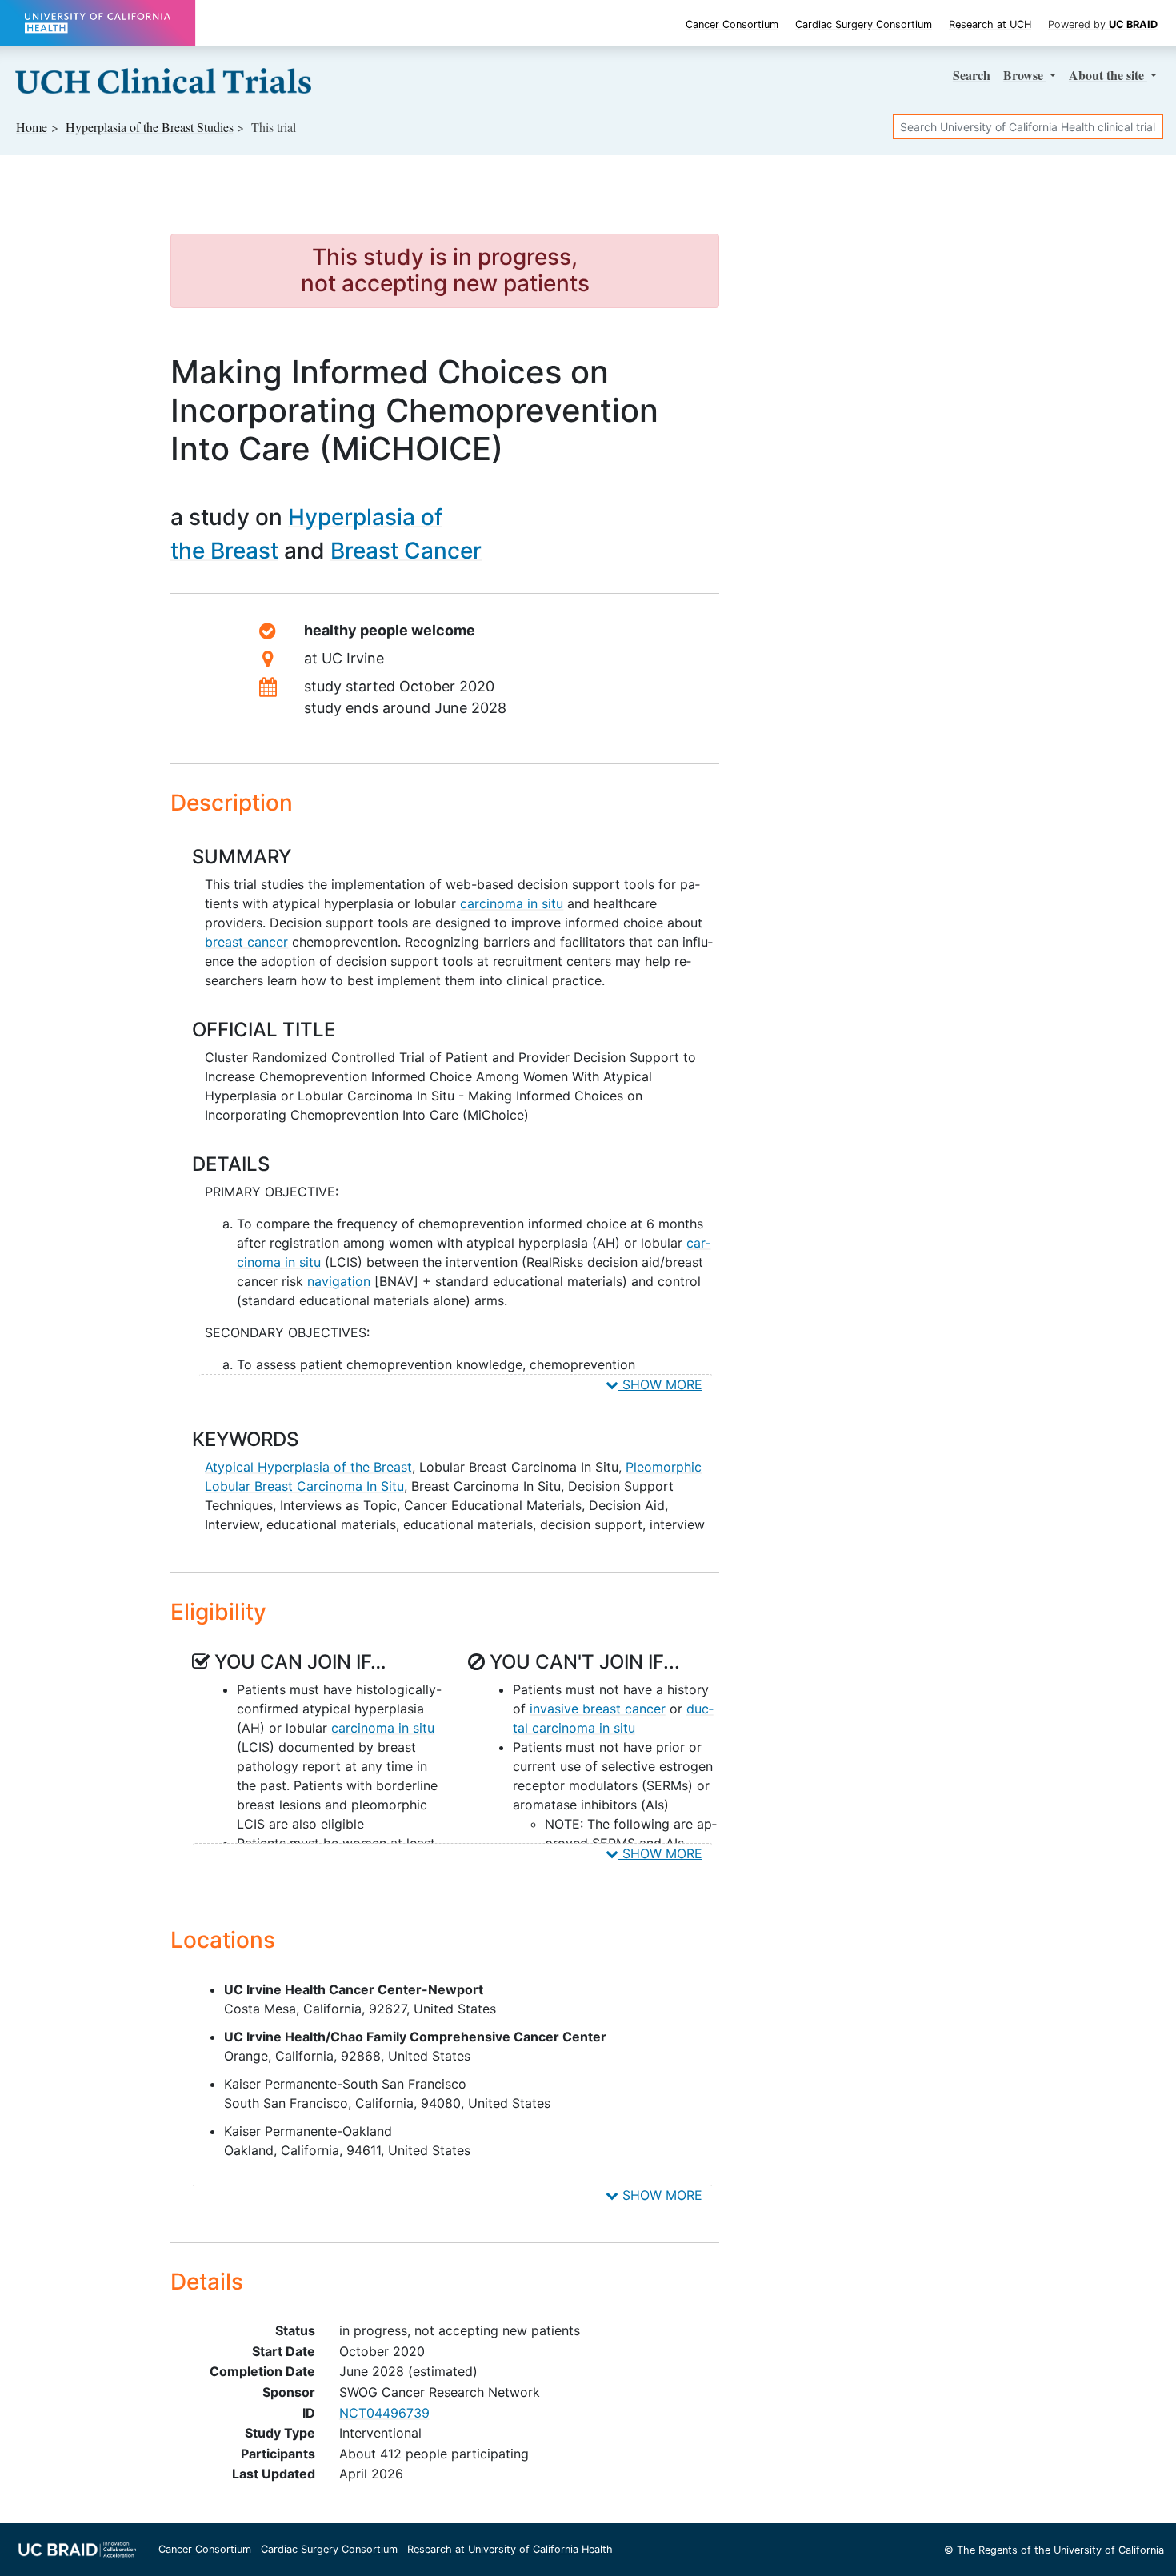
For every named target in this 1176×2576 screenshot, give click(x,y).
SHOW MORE (660, 1384)
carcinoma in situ (512, 903)
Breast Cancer (406, 551)
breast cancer (246, 942)
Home (32, 127)
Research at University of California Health (510, 2549)
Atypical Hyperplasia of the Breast (308, 1467)
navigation (339, 1281)
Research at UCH (990, 24)
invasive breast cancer (598, 1709)
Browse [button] (1025, 75)
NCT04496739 (384, 2413)
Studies (150, 127)
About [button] (1106, 75)
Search (972, 75)
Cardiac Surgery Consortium (864, 24)
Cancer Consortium (732, 24)
